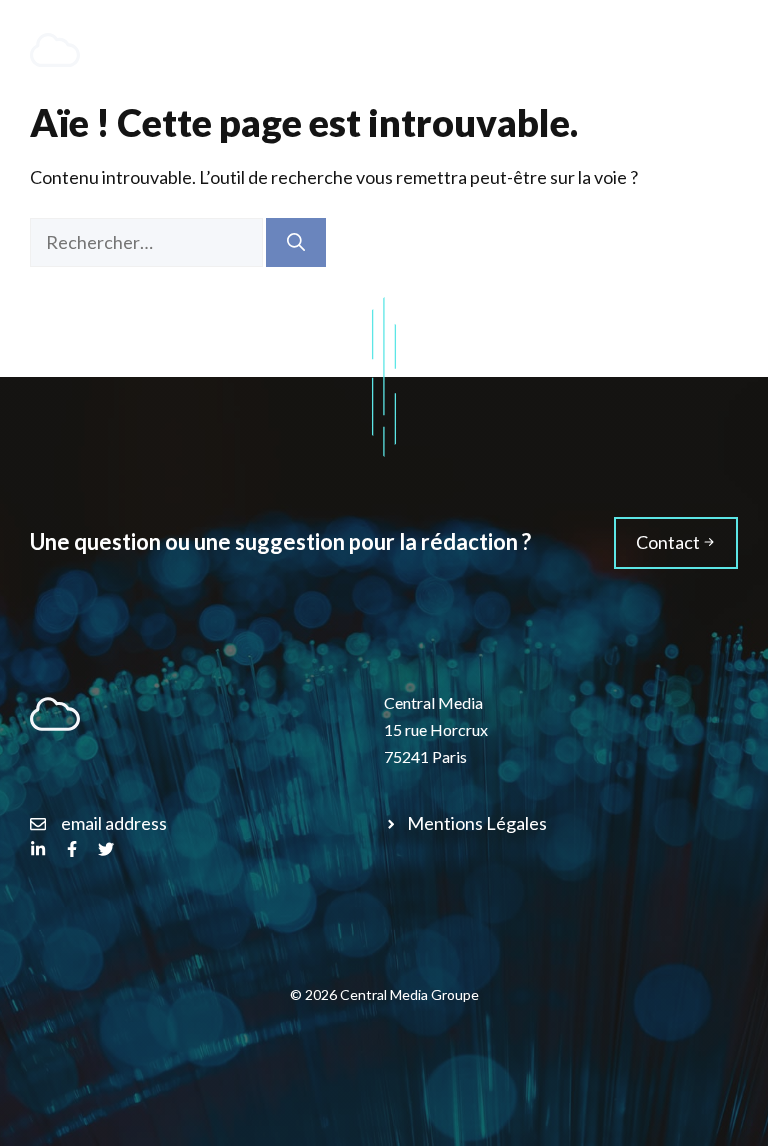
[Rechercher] (296, 242)
